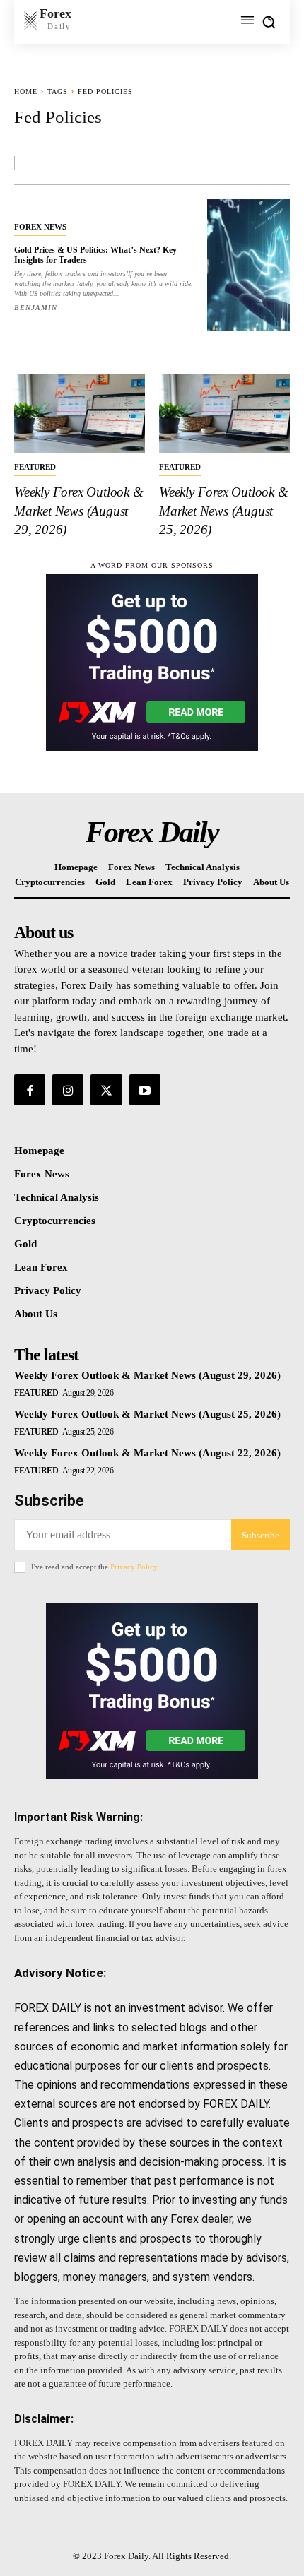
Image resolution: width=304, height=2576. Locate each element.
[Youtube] (145, 1090)
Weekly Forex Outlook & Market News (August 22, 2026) (147, 1453)
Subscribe (261, 1535)
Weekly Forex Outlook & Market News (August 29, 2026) (79, 511)
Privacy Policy (134, 1567)
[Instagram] (68, 1090)
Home (26, 91)
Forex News (40, 227)
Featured (35, 467)
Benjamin (36, 308)
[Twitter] (106, 1090)
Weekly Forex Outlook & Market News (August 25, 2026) (224, 511)
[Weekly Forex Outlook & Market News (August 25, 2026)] (224, 414)
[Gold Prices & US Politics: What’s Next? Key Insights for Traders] (249, 265)
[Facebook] (30, 1090)
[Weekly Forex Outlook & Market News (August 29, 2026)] (80, 414)
